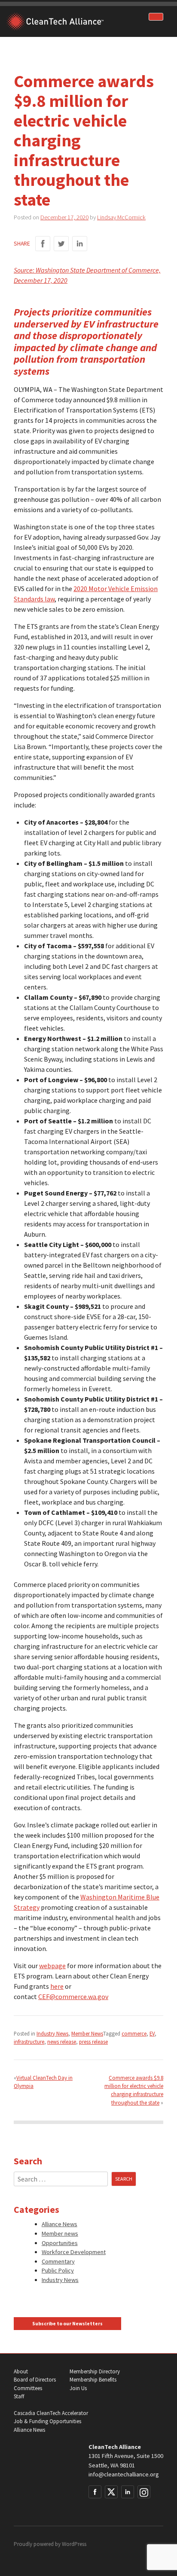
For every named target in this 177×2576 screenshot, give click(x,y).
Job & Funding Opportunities (47, 2421)
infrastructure (29, 2042)
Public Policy (58, 2270)
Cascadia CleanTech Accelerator (51, 2413)
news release (62, 2042)
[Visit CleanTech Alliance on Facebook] (95, 2492)
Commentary (58, 2261)
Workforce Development (74, 2252)
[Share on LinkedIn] (80, 244)
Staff (19, 2396)
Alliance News (60, 2224)
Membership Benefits (93, 2380)
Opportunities (60, 2243)
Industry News (52, 2033)
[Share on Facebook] (43, 244)
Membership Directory (95, 2371)
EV (152, 2033)
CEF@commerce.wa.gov (73, 1996)
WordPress (74, 2544)
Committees (28, 2388)
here (57, 1986)
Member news (60, 2233)
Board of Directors (35, 2380)
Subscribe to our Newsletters (67, 2324)
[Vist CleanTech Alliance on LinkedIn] (128, 2492)
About (21, 2371)
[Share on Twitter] (61, 244)
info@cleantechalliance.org (124, 2474)
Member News (87, 2033)
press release (93, 2042)
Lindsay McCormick (121, 217)
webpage (52, 1966)
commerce (134, 2033)
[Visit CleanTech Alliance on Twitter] (111, 2492)
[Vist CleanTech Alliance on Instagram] (144, 2492)
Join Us (78, 2388)
